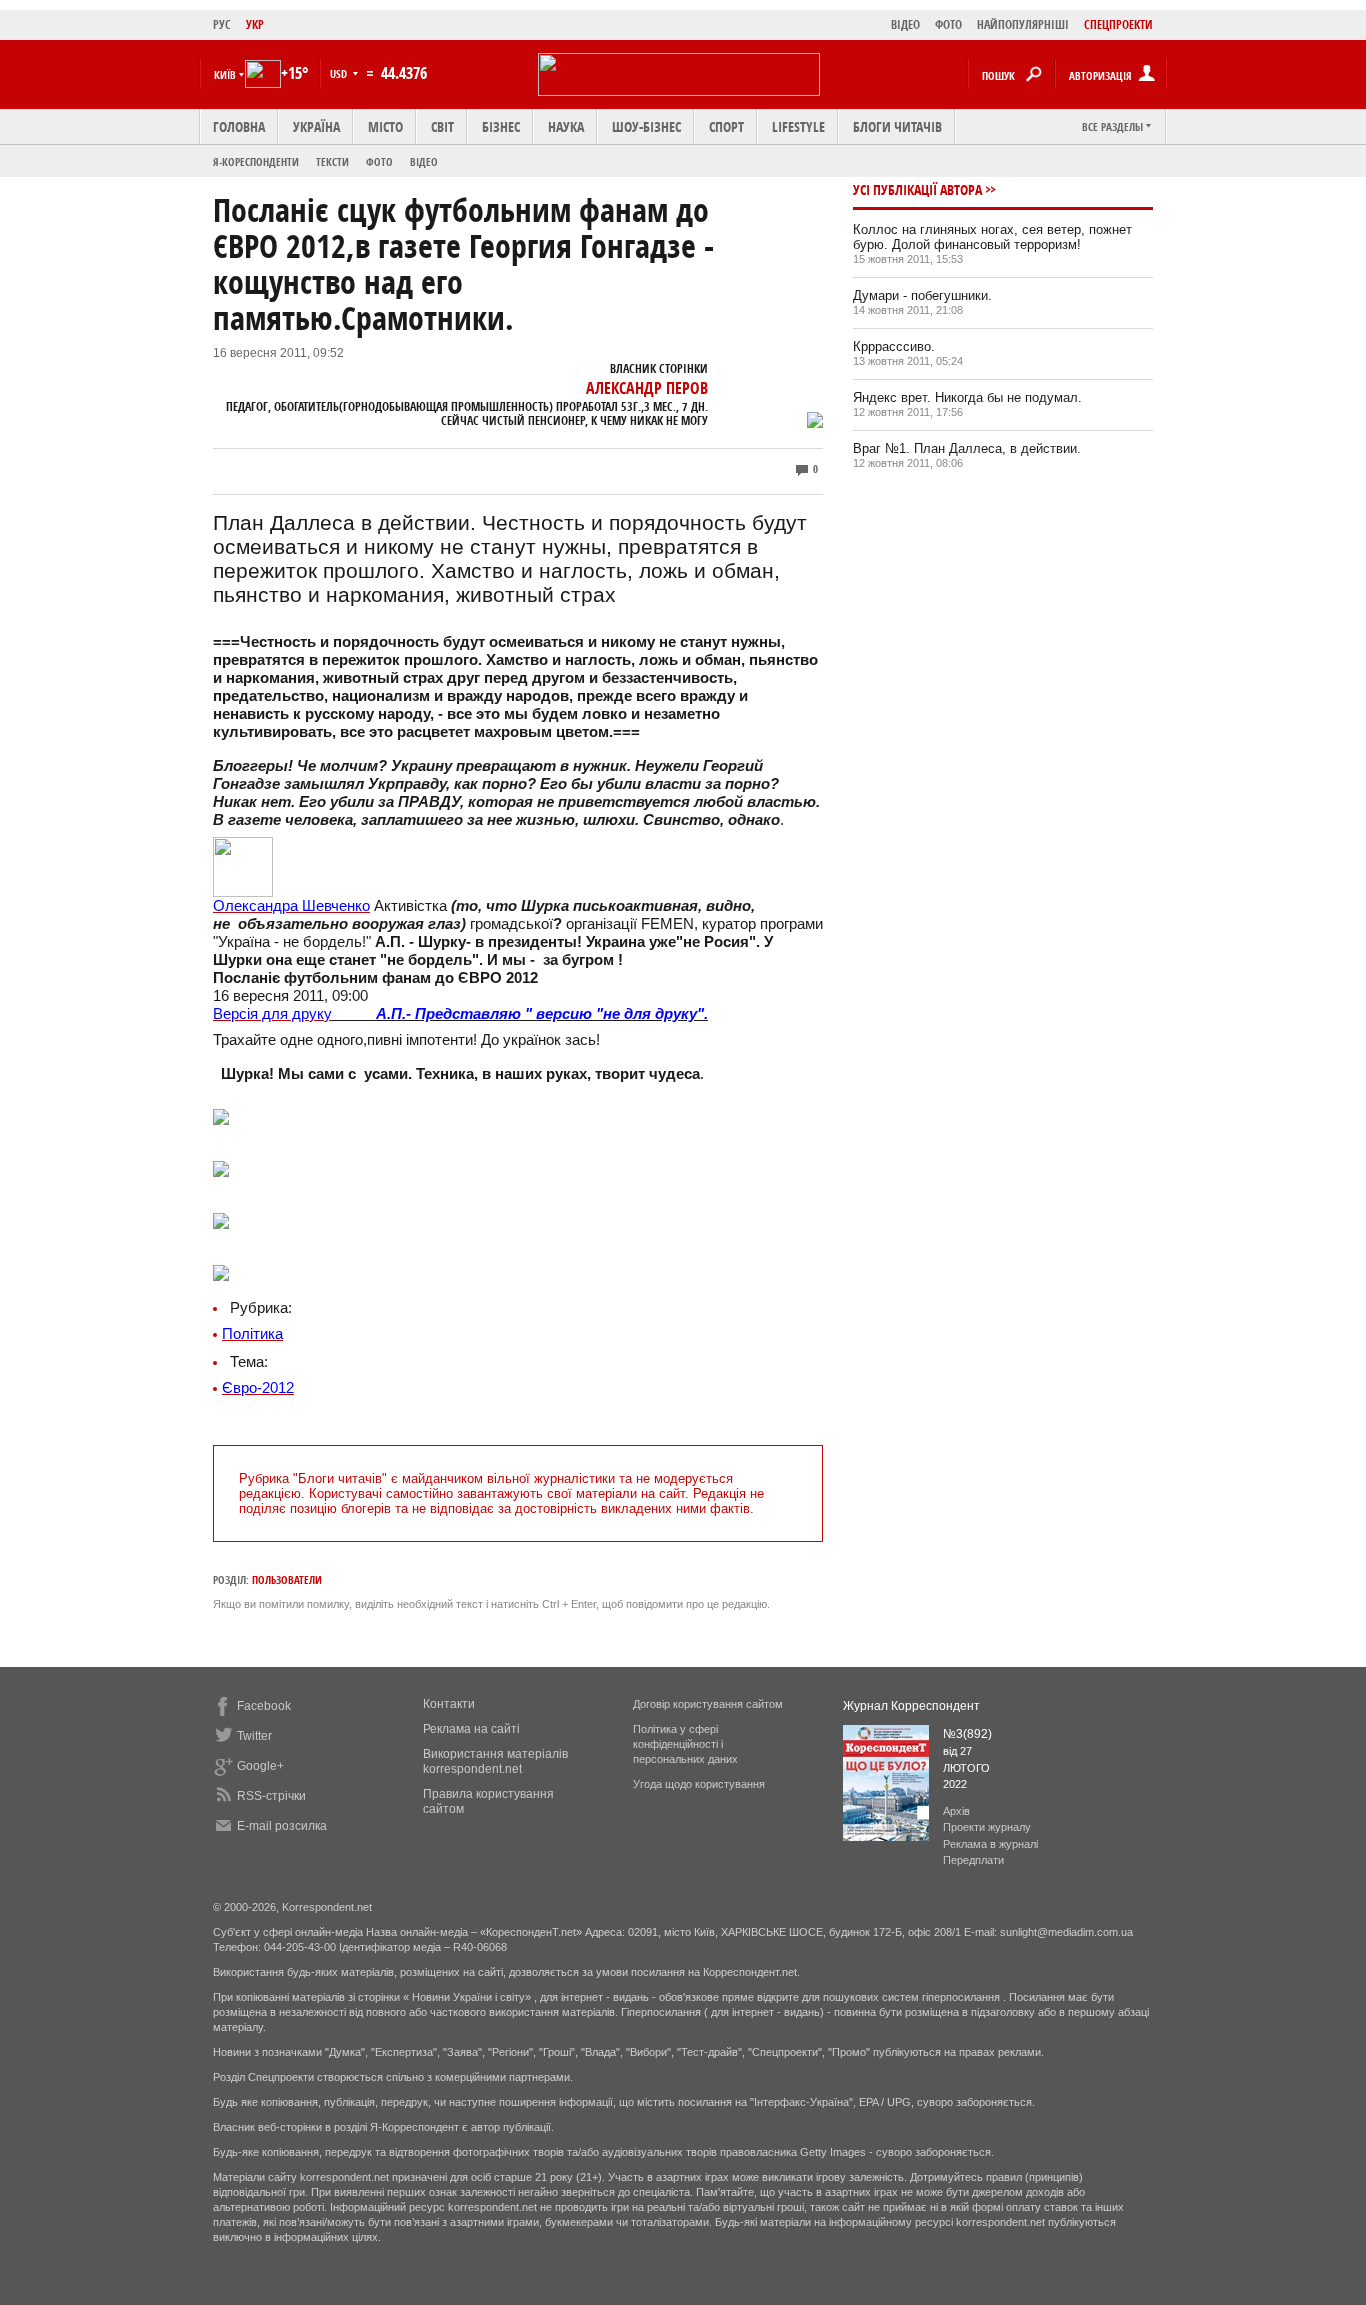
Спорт (726, 126)
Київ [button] (225, 74)
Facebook (264, 1706)
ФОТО (948, 24)
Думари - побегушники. (922, 295)
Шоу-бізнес (646, 126)
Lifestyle (798, 126)
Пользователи (287, 1579)
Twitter (254, 1736)
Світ (442, 126)
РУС (222, 24)
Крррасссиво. (894, 346)
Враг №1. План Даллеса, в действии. (967, 448)
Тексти (332, 161)
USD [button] (340, 73)
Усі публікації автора (917, 189)
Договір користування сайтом (708, 1704)
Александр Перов (647, 388)
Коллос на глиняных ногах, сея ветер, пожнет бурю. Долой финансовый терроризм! (992, 237)
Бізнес (501, 126)
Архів (956, 1811)
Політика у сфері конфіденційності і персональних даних (685, 1744)
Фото (379, 161)
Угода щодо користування (699, 1784)
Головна (239, 126)
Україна (316, 126)
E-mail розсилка (282, 1826)
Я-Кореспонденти (256, 161)
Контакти (449, 1704)
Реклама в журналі (990, 1844)
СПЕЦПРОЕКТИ (1118, 24)
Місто (385, 126)
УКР (255, 24)
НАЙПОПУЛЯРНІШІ (1023, 24)
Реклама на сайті (471, 1729)
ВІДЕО (905, 24)
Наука (566, 126)
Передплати (973, 1860)
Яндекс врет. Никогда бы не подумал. (967, 397)
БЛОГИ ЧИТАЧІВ (897, 126)
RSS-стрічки (271, 1796)
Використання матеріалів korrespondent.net (495, 1761)
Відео (424, 161)
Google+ (260, 1766)
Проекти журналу (987, 1827)
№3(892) (967, 1734)
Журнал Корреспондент (911, 1706)
